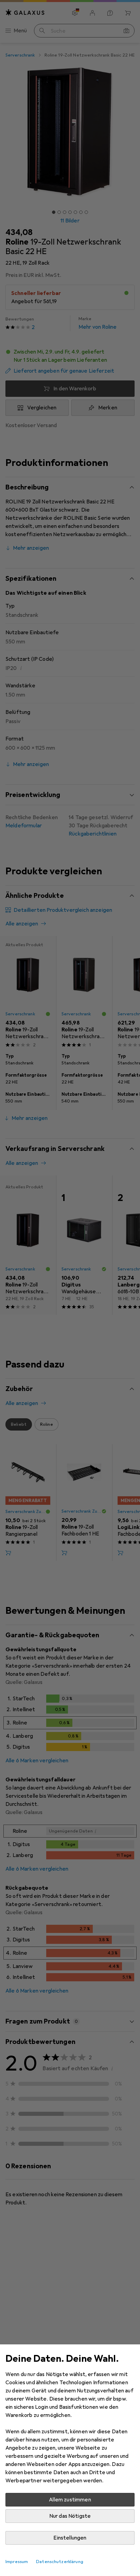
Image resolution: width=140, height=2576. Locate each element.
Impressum (17, 2562)
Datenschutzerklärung (60, 2562)
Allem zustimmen (70, 2500)
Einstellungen (70, 2538)
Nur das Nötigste (70, 2516)
